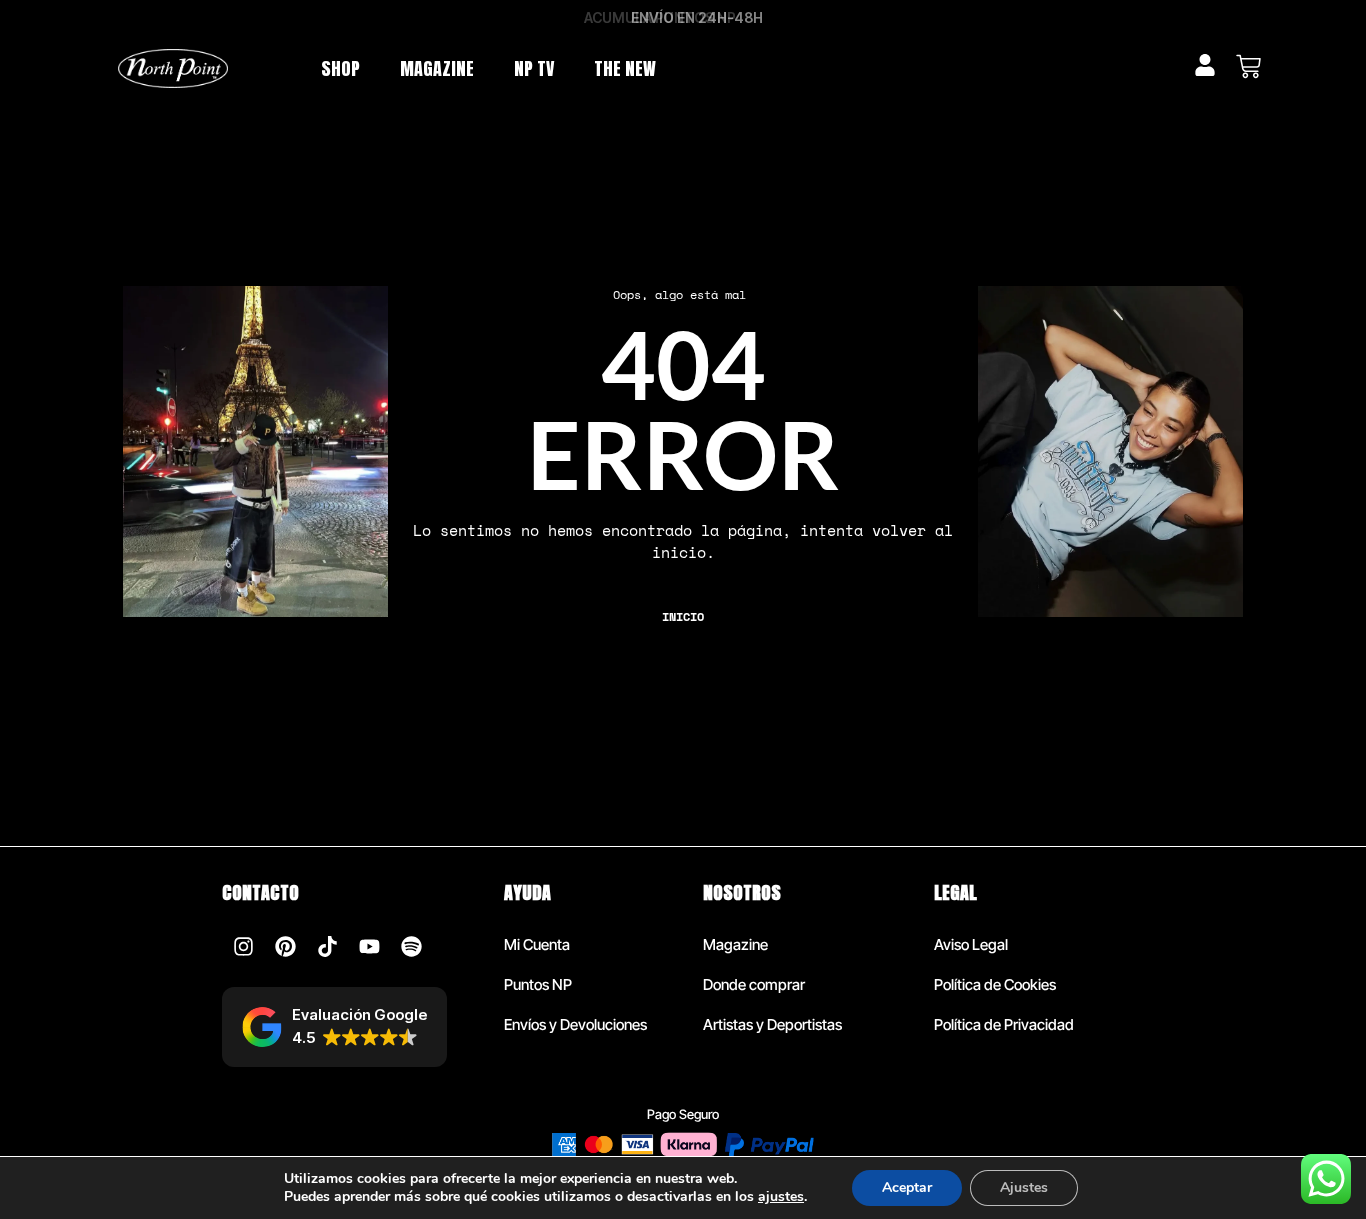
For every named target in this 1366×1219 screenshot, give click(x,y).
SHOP (340, 68)
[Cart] (1248, 66)
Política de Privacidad (1004, 1024)
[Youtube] (369, 946)
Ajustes (1024, 1187)
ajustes (781, 1197)
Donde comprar (754, 984)
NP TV (534, 68)
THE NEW (625, 68)
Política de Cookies (995, 984)
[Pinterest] (285, 946)
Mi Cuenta (537, 944)
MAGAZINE (437, 68)
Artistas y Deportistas (772, 1024)
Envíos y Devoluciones (575, 1024)
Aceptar (907, 1187)
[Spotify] (411, 946)
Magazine (735, 944)
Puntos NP (538, 984)
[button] (334, 1027)
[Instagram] (243, 946)
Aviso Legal (971, 944)
